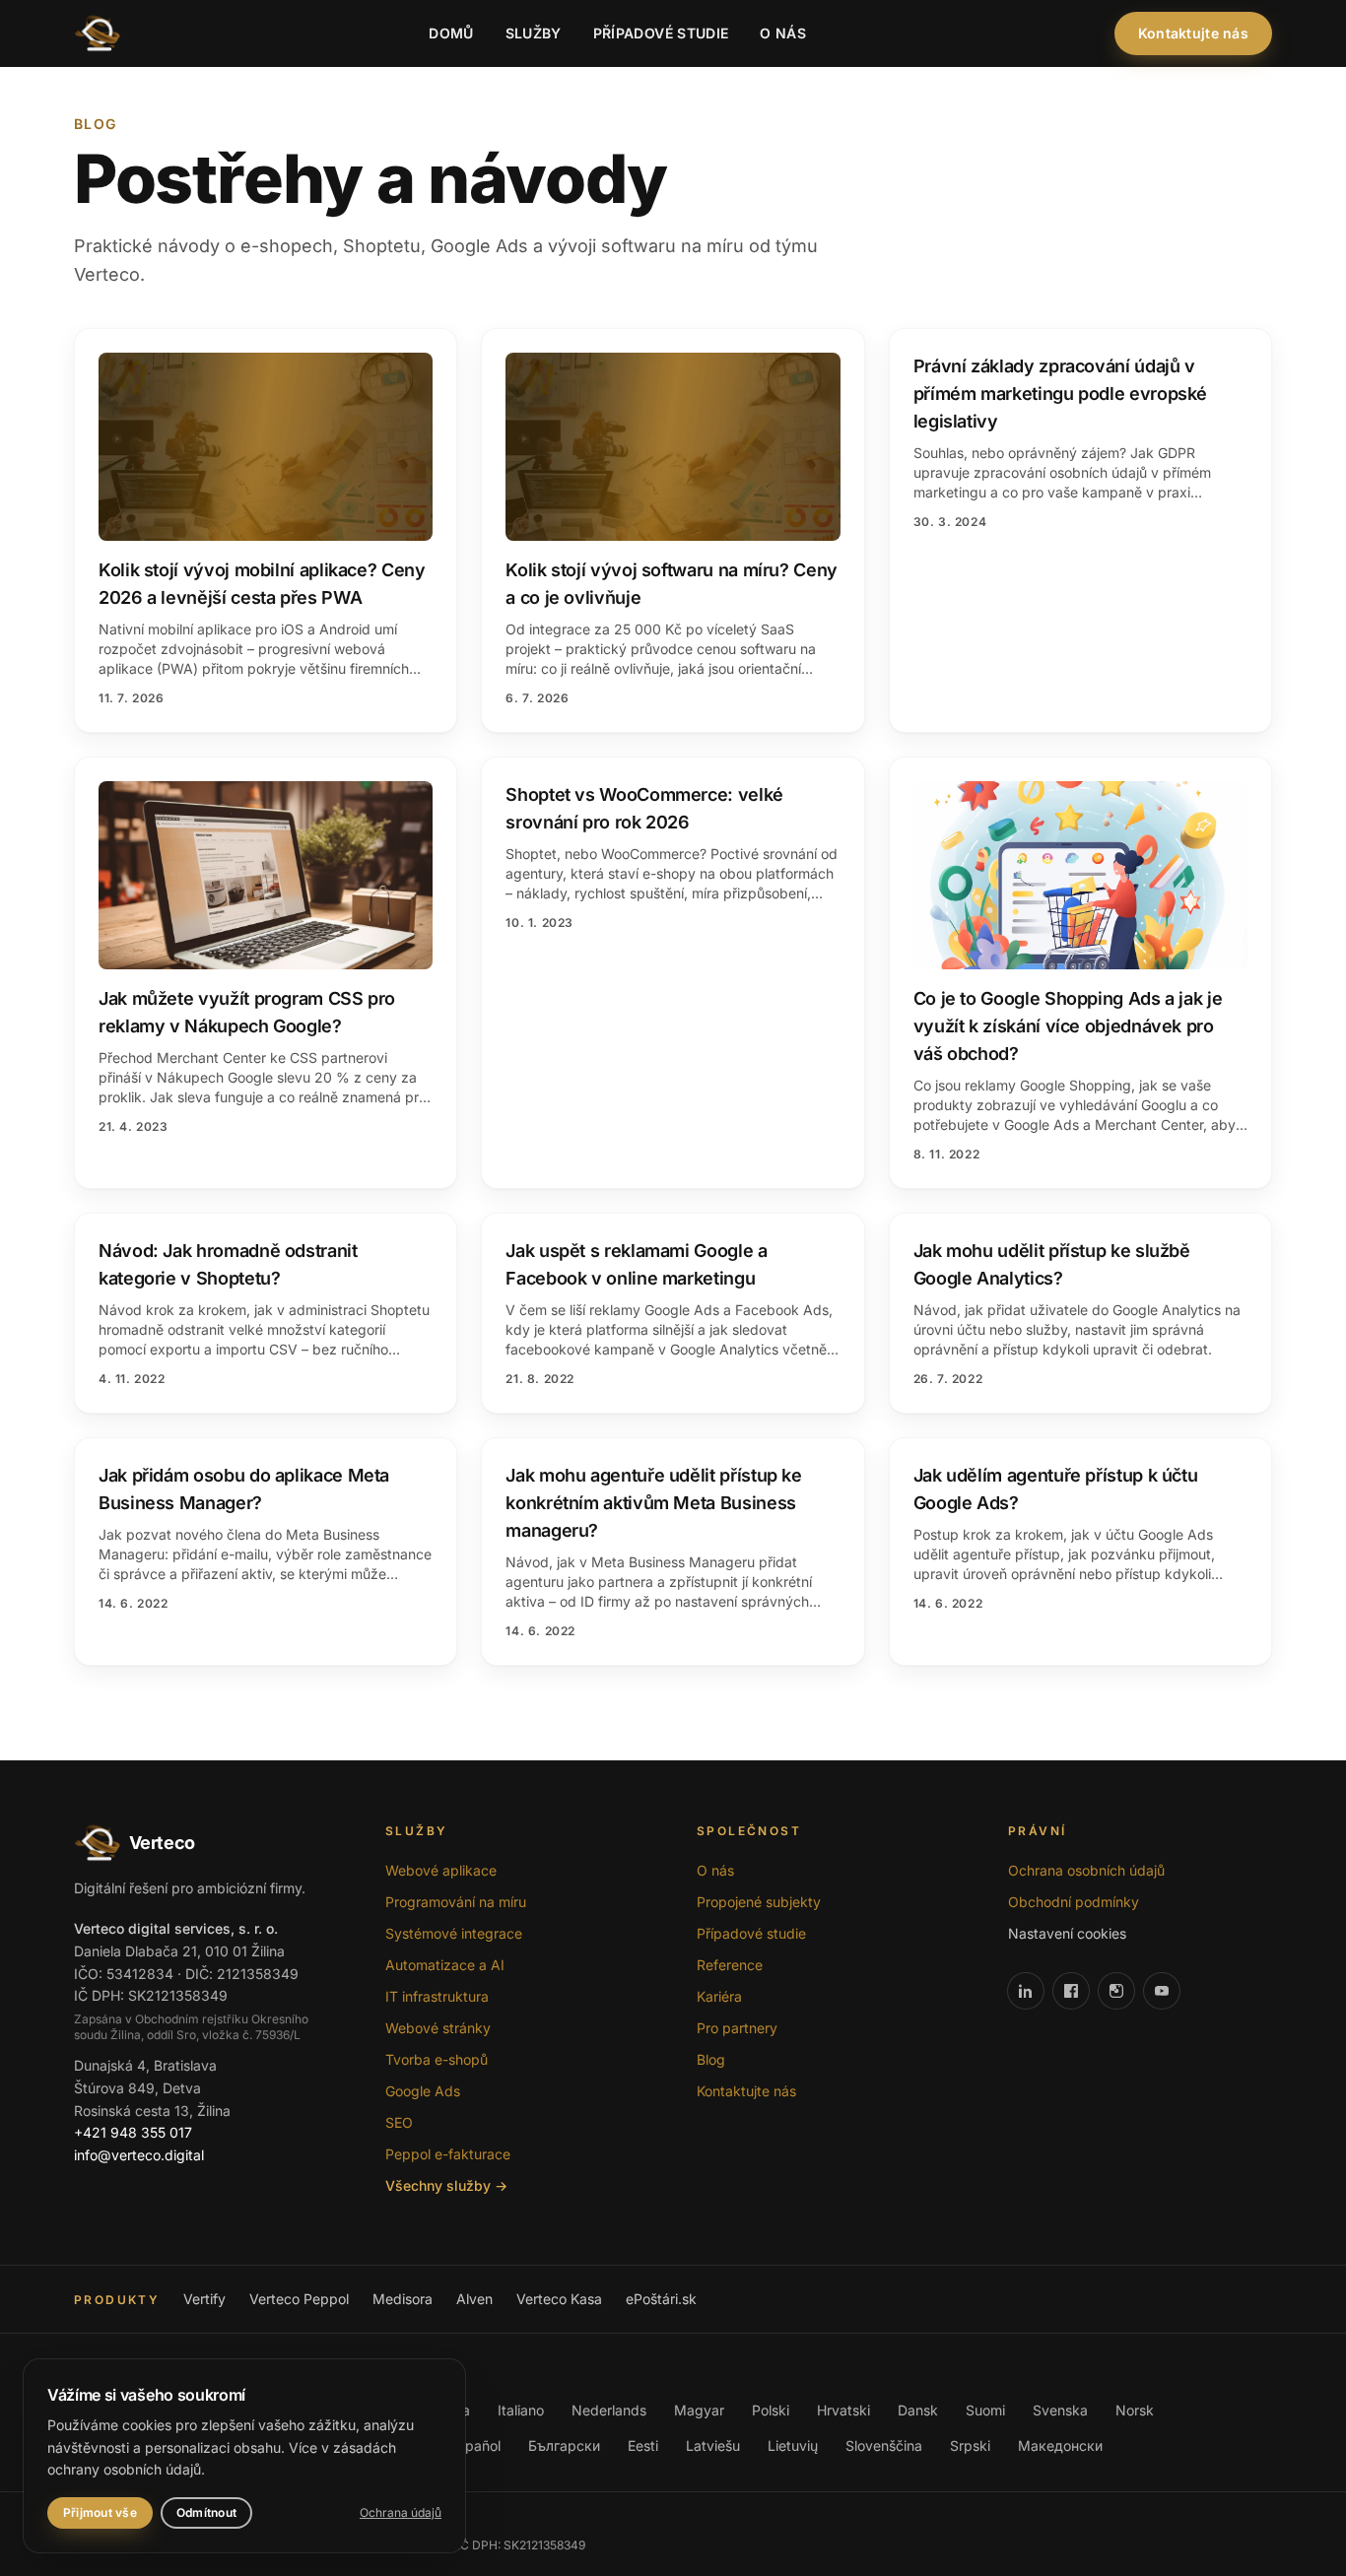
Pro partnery (737, 2028)
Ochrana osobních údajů (1086, 1870)
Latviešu (713, 2445)
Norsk (1135, 2410)
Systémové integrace (454, 1933)
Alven (474, 2299)
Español (475, 2445)
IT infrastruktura (437, 1996)
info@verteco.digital (139, 2155)
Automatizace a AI (445, 1965)
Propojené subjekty (759, 1902)
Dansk (918, 2410)
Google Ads (423, 2091)
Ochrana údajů (401, 2512)
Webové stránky (438, 2028)
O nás (783, 33)
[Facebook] (1071, 1991)
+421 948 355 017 (133, 2132)
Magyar (699, 2410)
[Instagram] (1116, 1991)
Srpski (970, 2445)
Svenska (1060, 2410)
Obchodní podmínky (1074, 1902)
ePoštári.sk (661, 2299)
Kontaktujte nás (1193, 33)
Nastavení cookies (1067, 1933)
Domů (451, 33)
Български (564, 2445)
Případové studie (661, 33)
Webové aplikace (441, 1870)
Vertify (204, 2299)
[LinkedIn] (1026, 1991)
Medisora (403, 2299)
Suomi (985, 2410)
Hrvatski (843, 2410)
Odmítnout (206, 2512)
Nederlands (609, 2410)
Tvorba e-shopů (437, 2059)
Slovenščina (884, 2445)
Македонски (1060, 2445)
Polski (771, 2410)
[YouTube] (1162, 1991)
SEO (399, 2122)
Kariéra (719, 1996)
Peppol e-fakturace (448, 2154)
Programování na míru (456, 1902)
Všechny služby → (446, 2185)
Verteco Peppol (299, 2299)
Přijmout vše (100, 2512)
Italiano (521, 2410)
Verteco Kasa (559, 2299)
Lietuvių (793, 2445)
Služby (534, 33)
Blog (711, 2059)
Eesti (643, 2445)
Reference (730, 1965)
